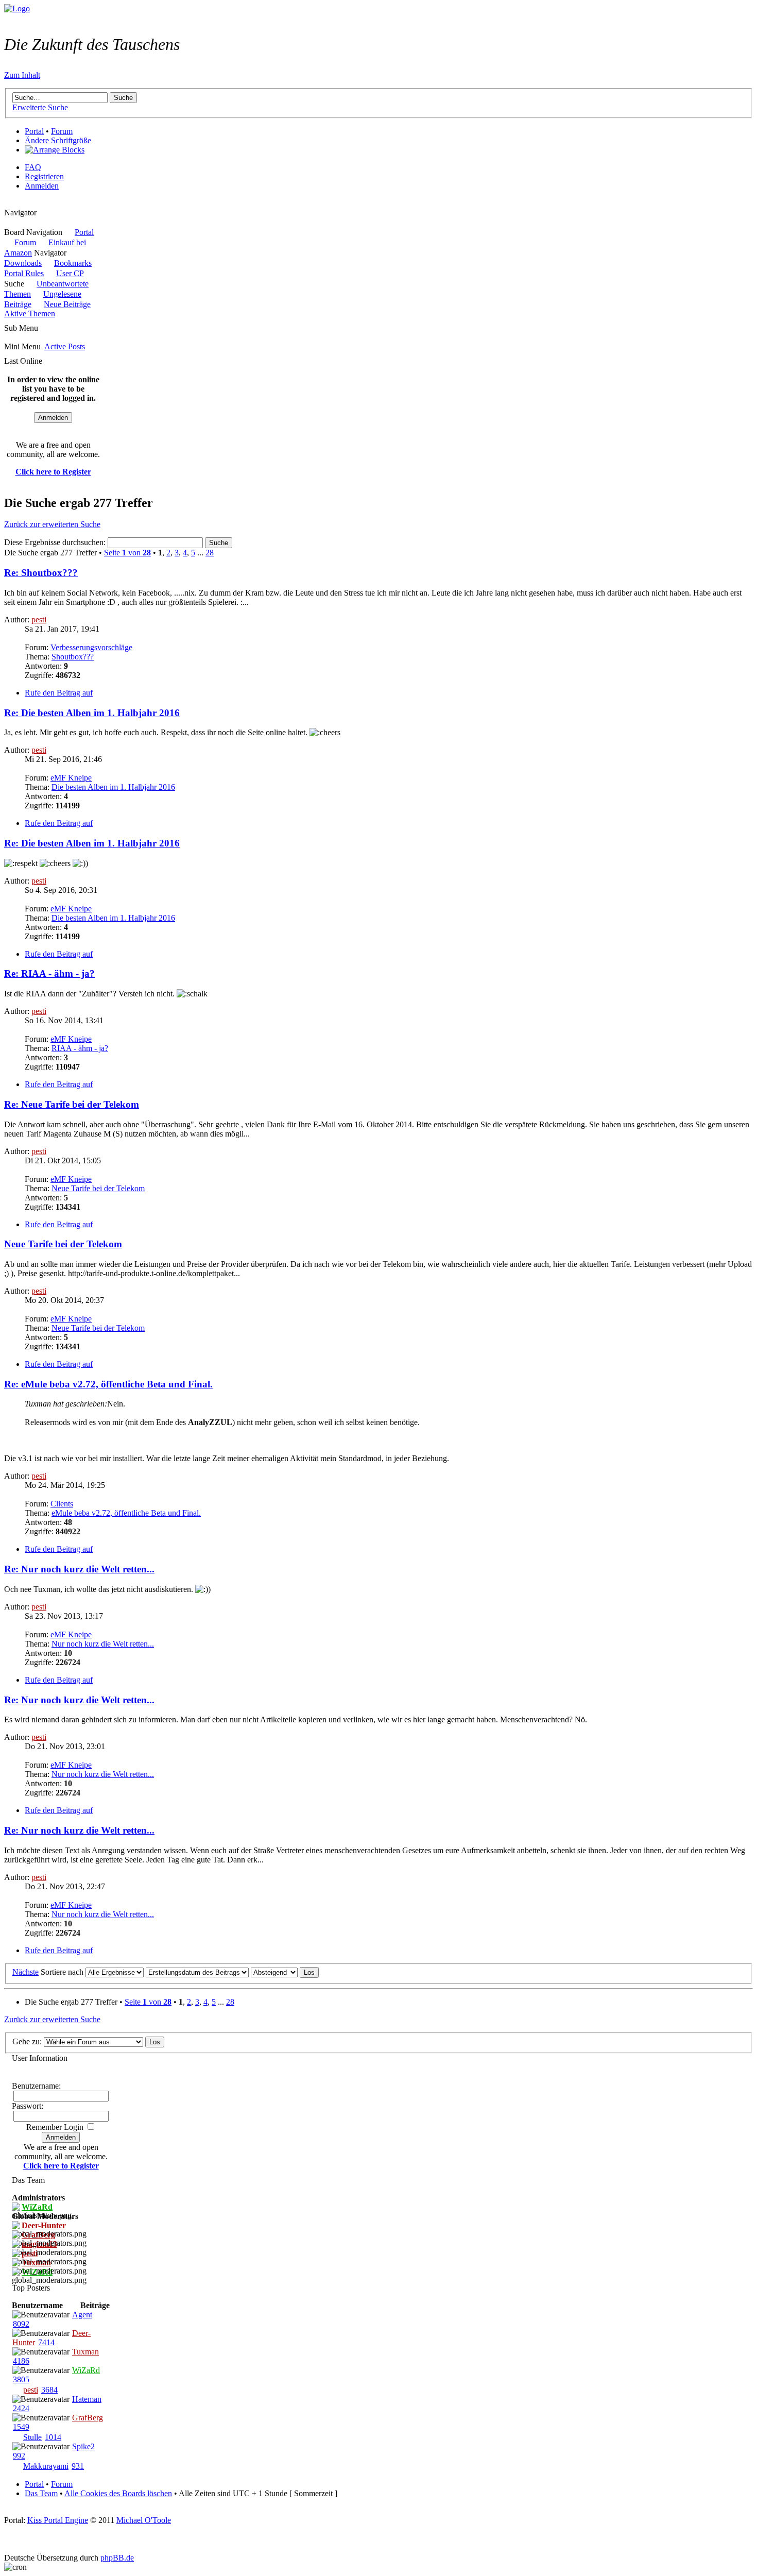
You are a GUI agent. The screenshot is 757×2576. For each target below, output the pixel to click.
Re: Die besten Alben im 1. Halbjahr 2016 (92, 713)
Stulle (32, 2437)
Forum (62, 131)
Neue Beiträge (67, 304)
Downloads (23, 263)
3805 (21, 2379)
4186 (21, 2361)
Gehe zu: (27, 2041)
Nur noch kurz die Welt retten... (103, 1644)
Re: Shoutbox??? (41, 573)
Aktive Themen (30, 313)
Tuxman (85, 2352)
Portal (34, 131)
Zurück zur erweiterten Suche (52, 524)
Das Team (41, 2493)
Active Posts (65, 346)
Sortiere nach (62, 1972)
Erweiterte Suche (40, 107)
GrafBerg (88, 2418)
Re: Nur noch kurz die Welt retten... (79, 1569)
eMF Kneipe (71, 778)
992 (19, 2456)
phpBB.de (117, 2558)
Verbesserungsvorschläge (91, 647)
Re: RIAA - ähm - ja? (49, 973)
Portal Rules (24, 273)
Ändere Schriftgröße (58, 140)
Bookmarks (73, 263)
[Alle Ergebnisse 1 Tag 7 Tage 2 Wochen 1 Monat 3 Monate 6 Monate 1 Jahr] (114, 1972)
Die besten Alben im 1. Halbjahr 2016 (113, 787)
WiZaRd (86, 2370)
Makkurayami (46, 2466)
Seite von (127, 553)
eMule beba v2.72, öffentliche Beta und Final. (126, 1513)
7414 (46, 2342)
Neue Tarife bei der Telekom (98, 1188)
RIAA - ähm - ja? (80, 1048)
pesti (39, 620)
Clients (62, 1504)
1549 (21, 2427)
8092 (21, 2324)
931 (78, 2466)
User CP (70, 273)
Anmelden (42, 186)
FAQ (33, 167)
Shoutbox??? (73, 657)
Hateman (87, 2399)
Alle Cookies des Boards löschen (118, 2493)
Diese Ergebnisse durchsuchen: (56, 542)
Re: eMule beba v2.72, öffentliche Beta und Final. (108, 1384)
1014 (53, 2437)
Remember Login (55, 2127)
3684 (49, 2390)
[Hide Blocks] (7, 203)
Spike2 (83, 2446)
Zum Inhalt (22, 75)
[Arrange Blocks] (55, 150)
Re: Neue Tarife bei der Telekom (72, 1104)
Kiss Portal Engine (58, 2520)
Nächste (25, 1972)
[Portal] (17, 9)
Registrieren (44, 176)
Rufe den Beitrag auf (59, 693)
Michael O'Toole (144, 2520)
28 (210, 553)
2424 (21, 2408)
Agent (82, 2315)
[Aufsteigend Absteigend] (285, 1972)
